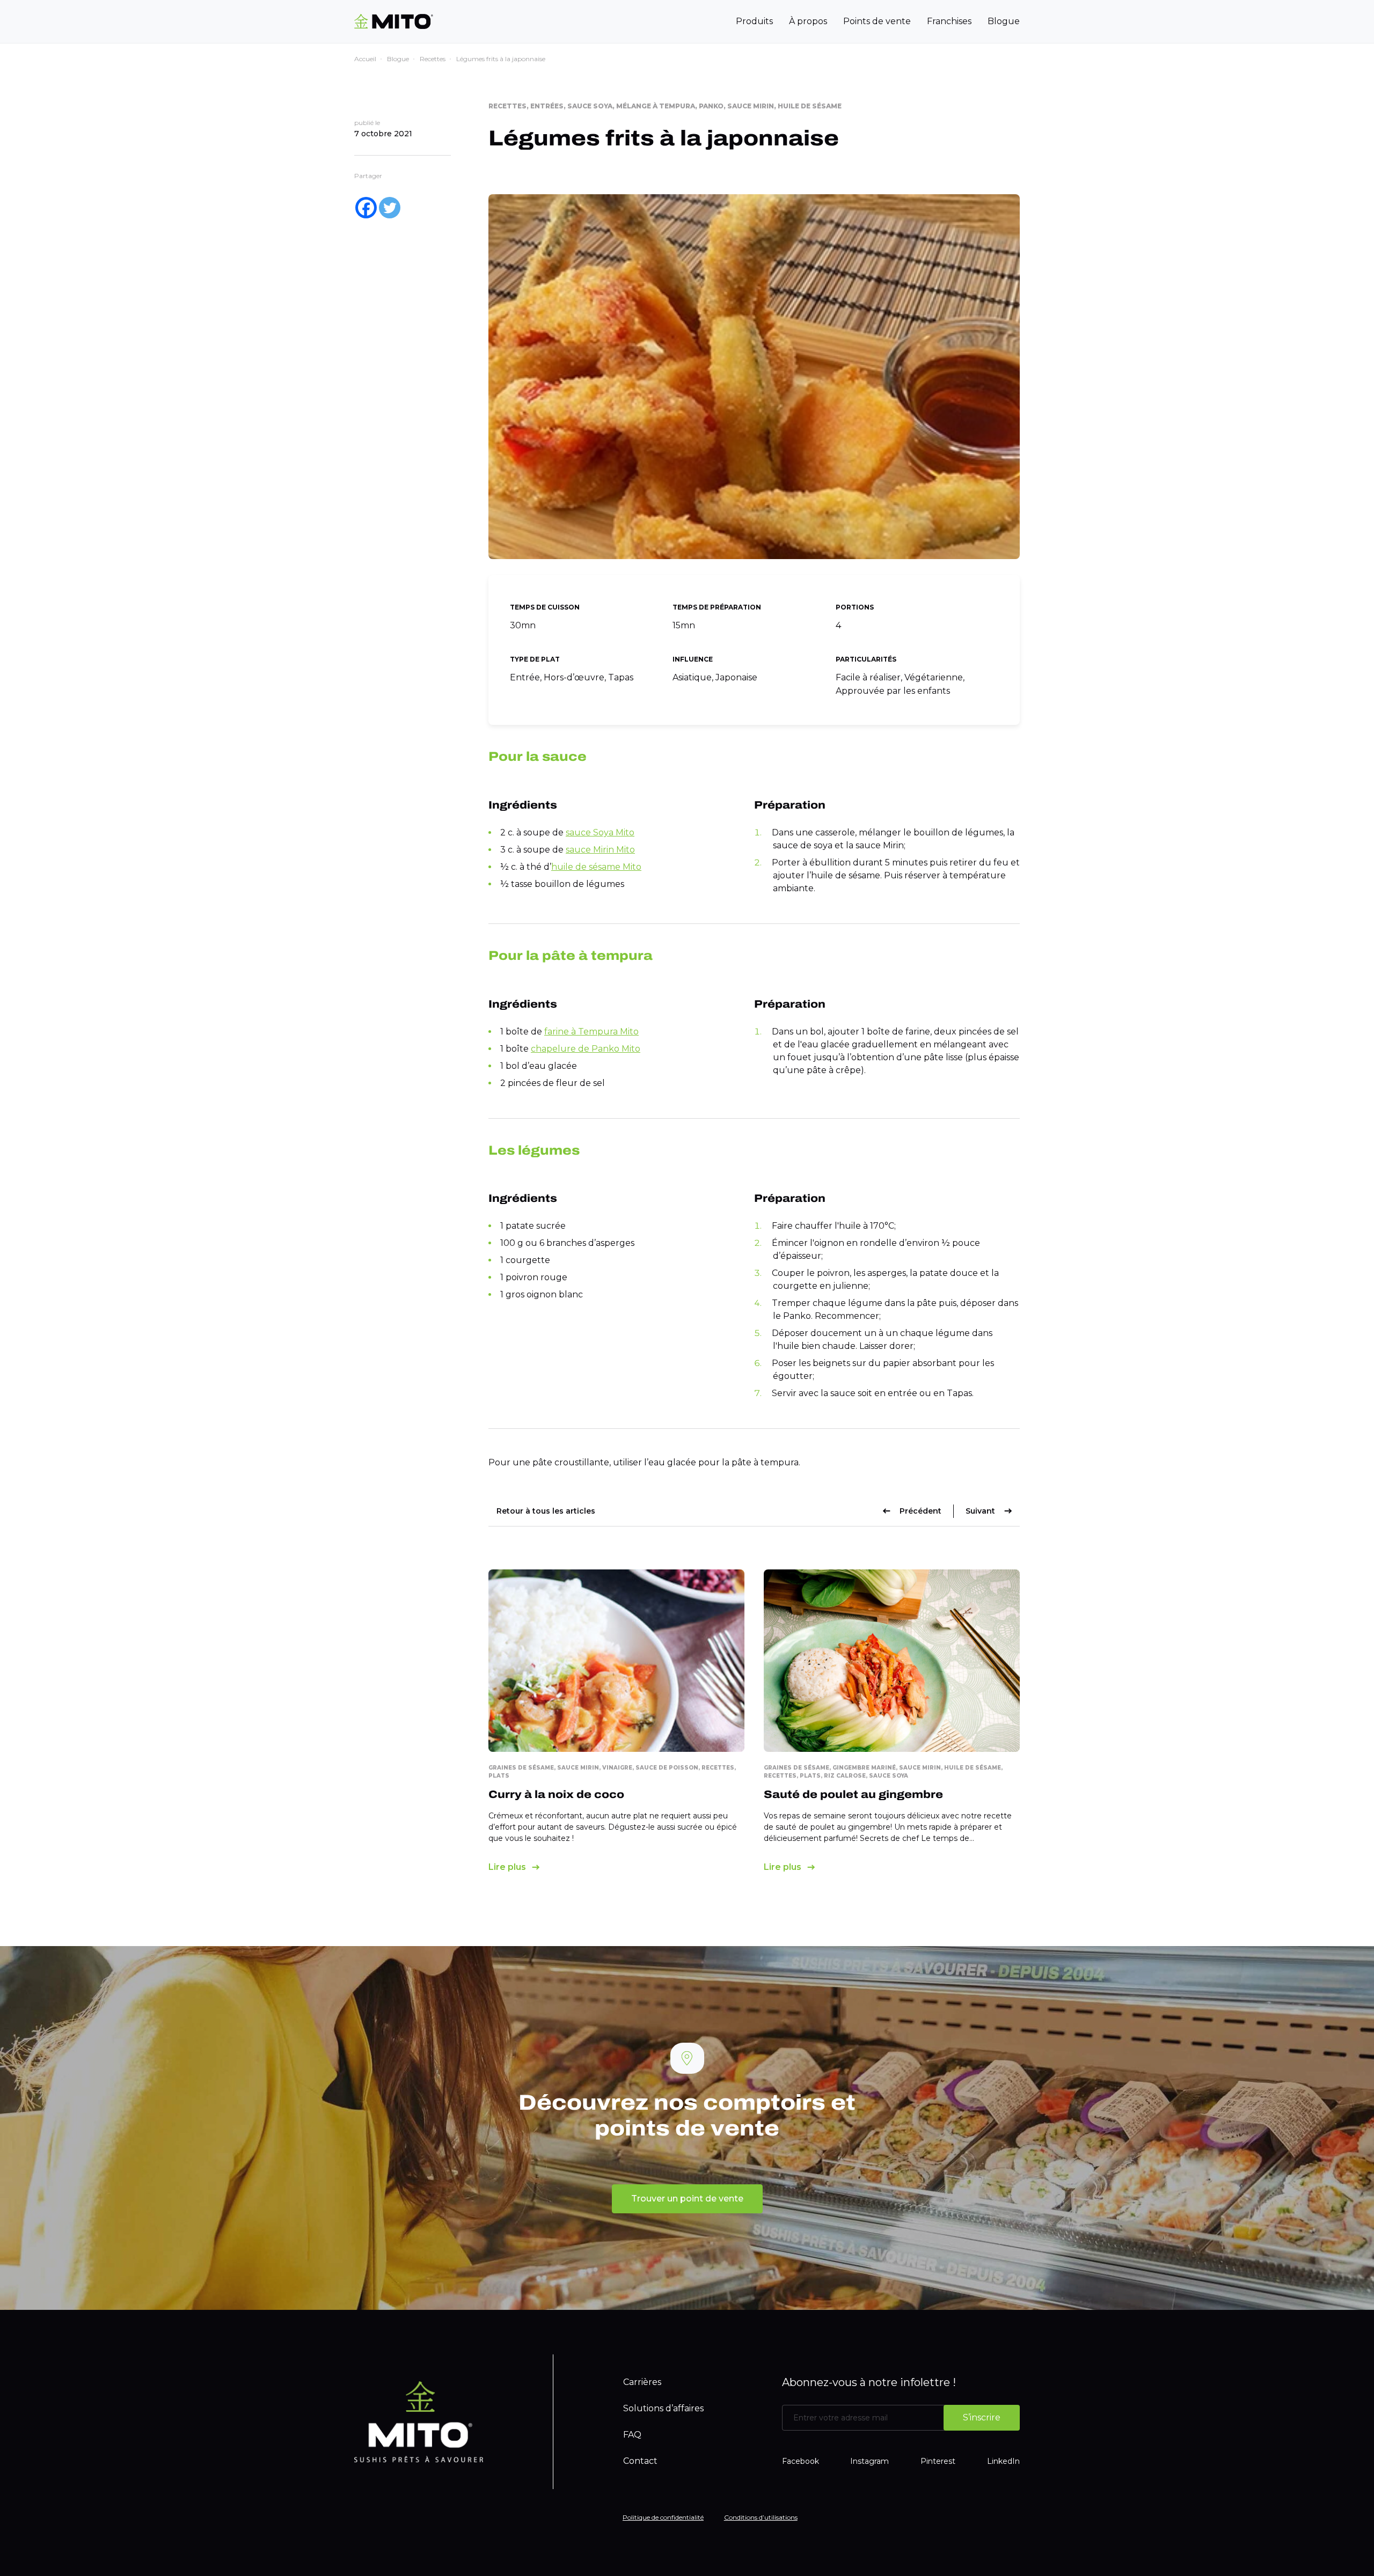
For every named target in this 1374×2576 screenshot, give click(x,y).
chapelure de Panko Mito (586, 1049)
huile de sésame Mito (596, 867)
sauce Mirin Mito (600, 850)
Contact (640, 2461)
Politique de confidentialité (663, 2517)
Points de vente (877, 21)
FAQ (632, 2435)
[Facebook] (366, 208)
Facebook (801, 2461)
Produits (754, 21)
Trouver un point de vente (687, 2199)
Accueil (365, 59)
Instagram (869, 2461)
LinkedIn (1003, 2461)
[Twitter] (390, 208)
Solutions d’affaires (663, 2408)
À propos (808, 21)
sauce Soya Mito (600, 832)
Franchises (949, 21)
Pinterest (938, 2461)
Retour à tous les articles (546, 1511)
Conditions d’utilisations (761, 2517)
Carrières (642, 2382)
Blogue (1004, 21)
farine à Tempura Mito (591, 1032)
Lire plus (507, 1867)
